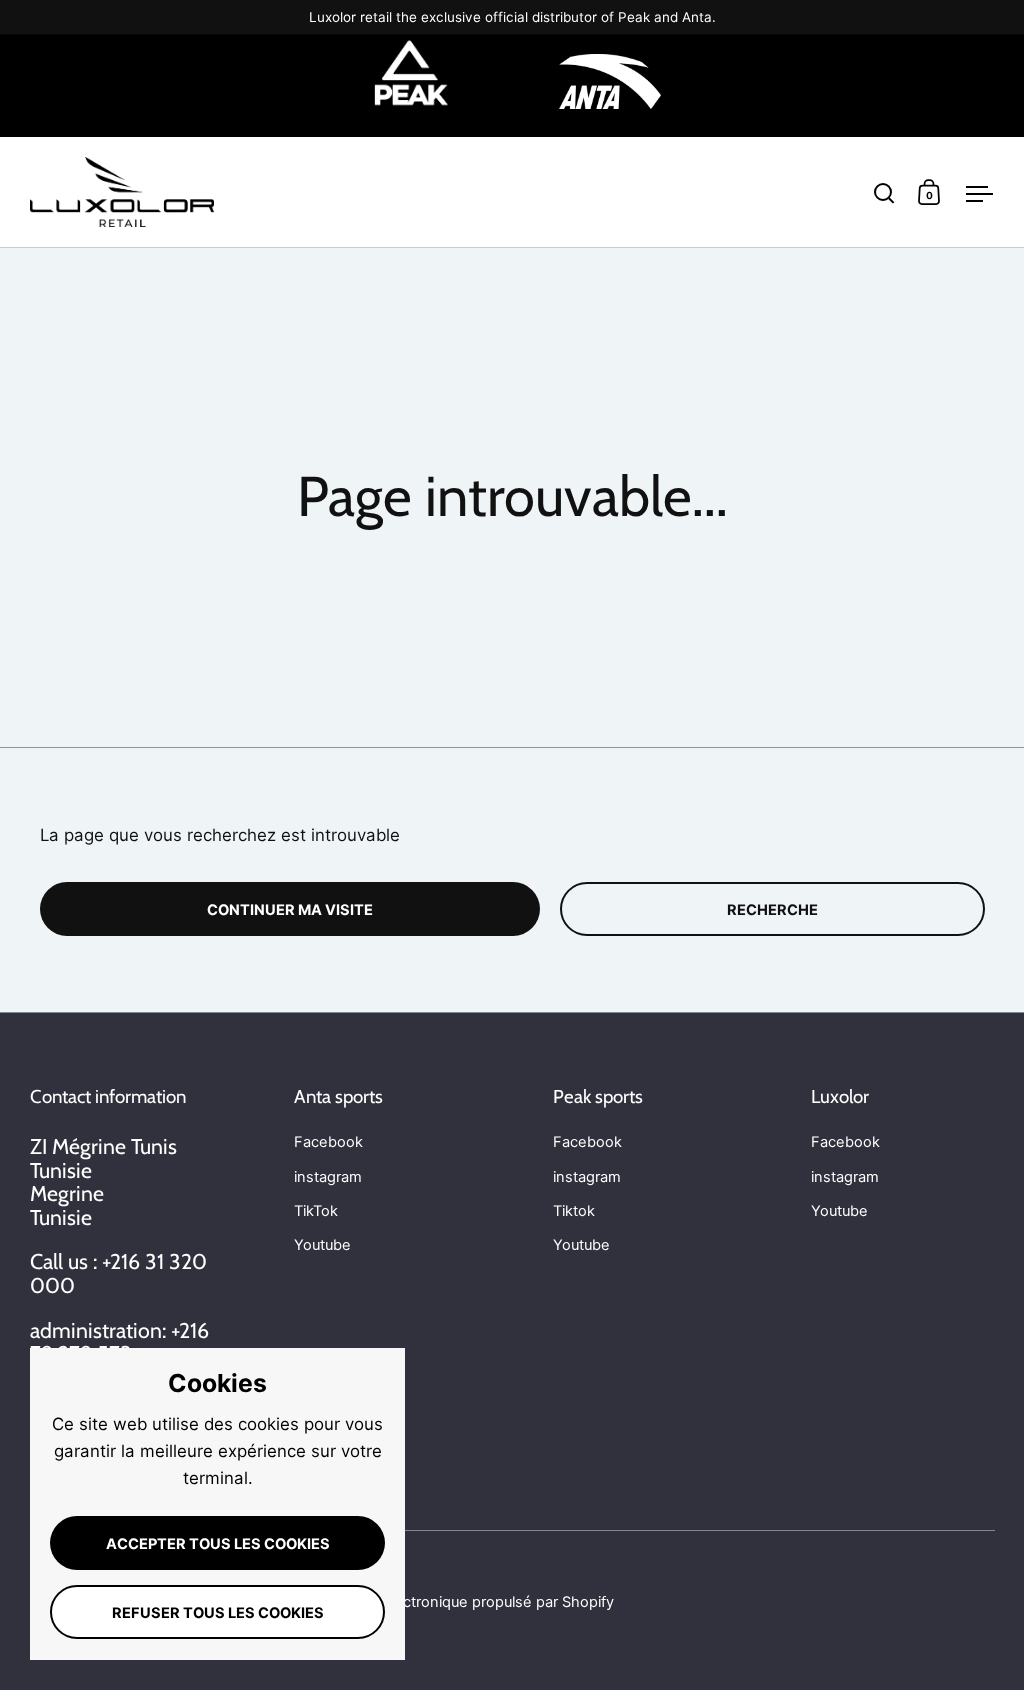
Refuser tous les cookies (218, 1613)
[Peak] (411, 85)
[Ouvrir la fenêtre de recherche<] (884, 192)
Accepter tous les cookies (218, 1544)
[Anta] (610, 85)
